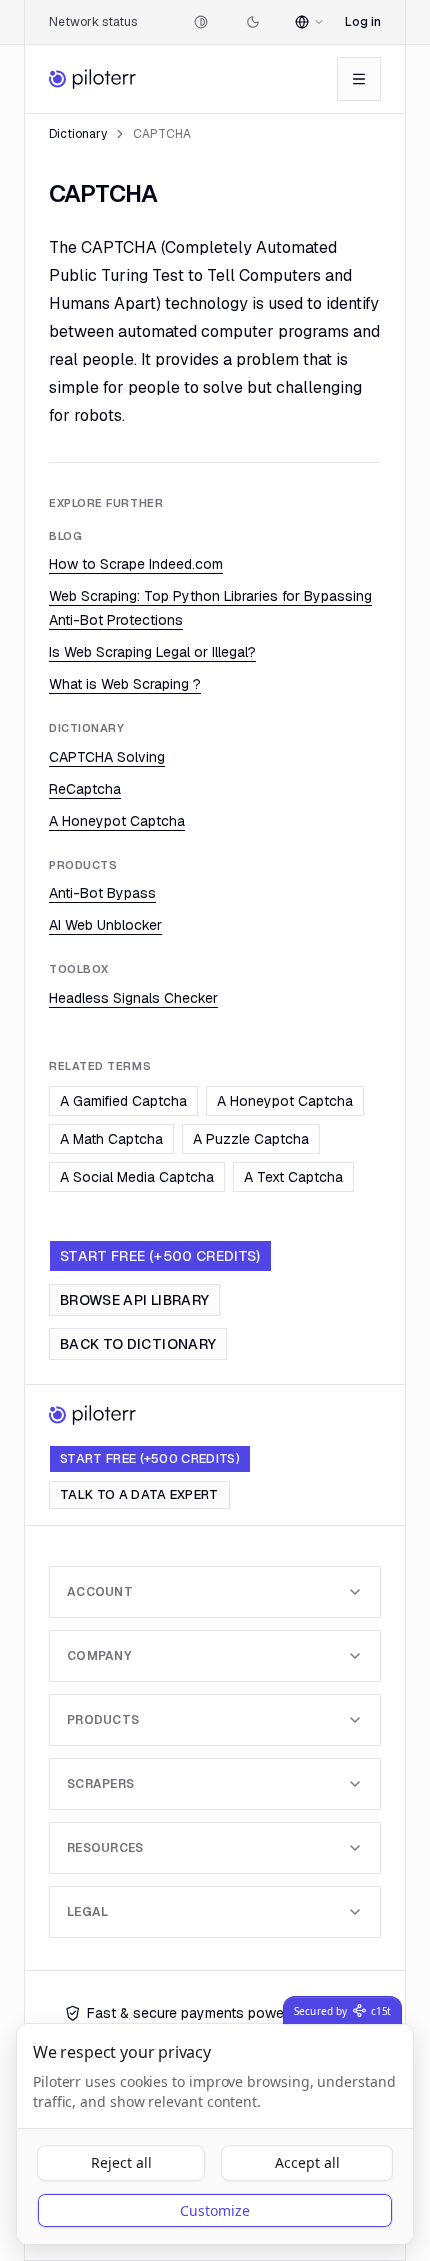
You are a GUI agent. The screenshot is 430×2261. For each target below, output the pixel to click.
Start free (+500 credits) (160, 1256)
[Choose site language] (310, 22)
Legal (88, 1912)
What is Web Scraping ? (125, 684)
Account (100, 1592)
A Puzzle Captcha (251, 1139)
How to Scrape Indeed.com (136, 564)
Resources (105, 1848)
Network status (93, 22)
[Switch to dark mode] (253, 22)
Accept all (307, 2162)
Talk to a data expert (139, 1494)
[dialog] (215, 2134)
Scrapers (100, 1784)
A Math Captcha (111, 1139)
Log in (363, 22)
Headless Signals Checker (133, 998)
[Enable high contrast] (201, 22)
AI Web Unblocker (105, 925)
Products (103, 1720)
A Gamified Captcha (123, 1101)
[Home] (93, 79)
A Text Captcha (293, 1177)
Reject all (121, 2162)
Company (99, 1656)
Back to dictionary (138, 1344)
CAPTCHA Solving (107, 757)
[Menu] (359, 79)
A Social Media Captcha (137, 1177)
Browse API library (134, 1300)
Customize (215, 2210)
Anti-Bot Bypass (102, 893)
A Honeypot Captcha (117, 821)
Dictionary (78, 134)
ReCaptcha (85, 789)
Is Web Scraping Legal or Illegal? (152, 652)
